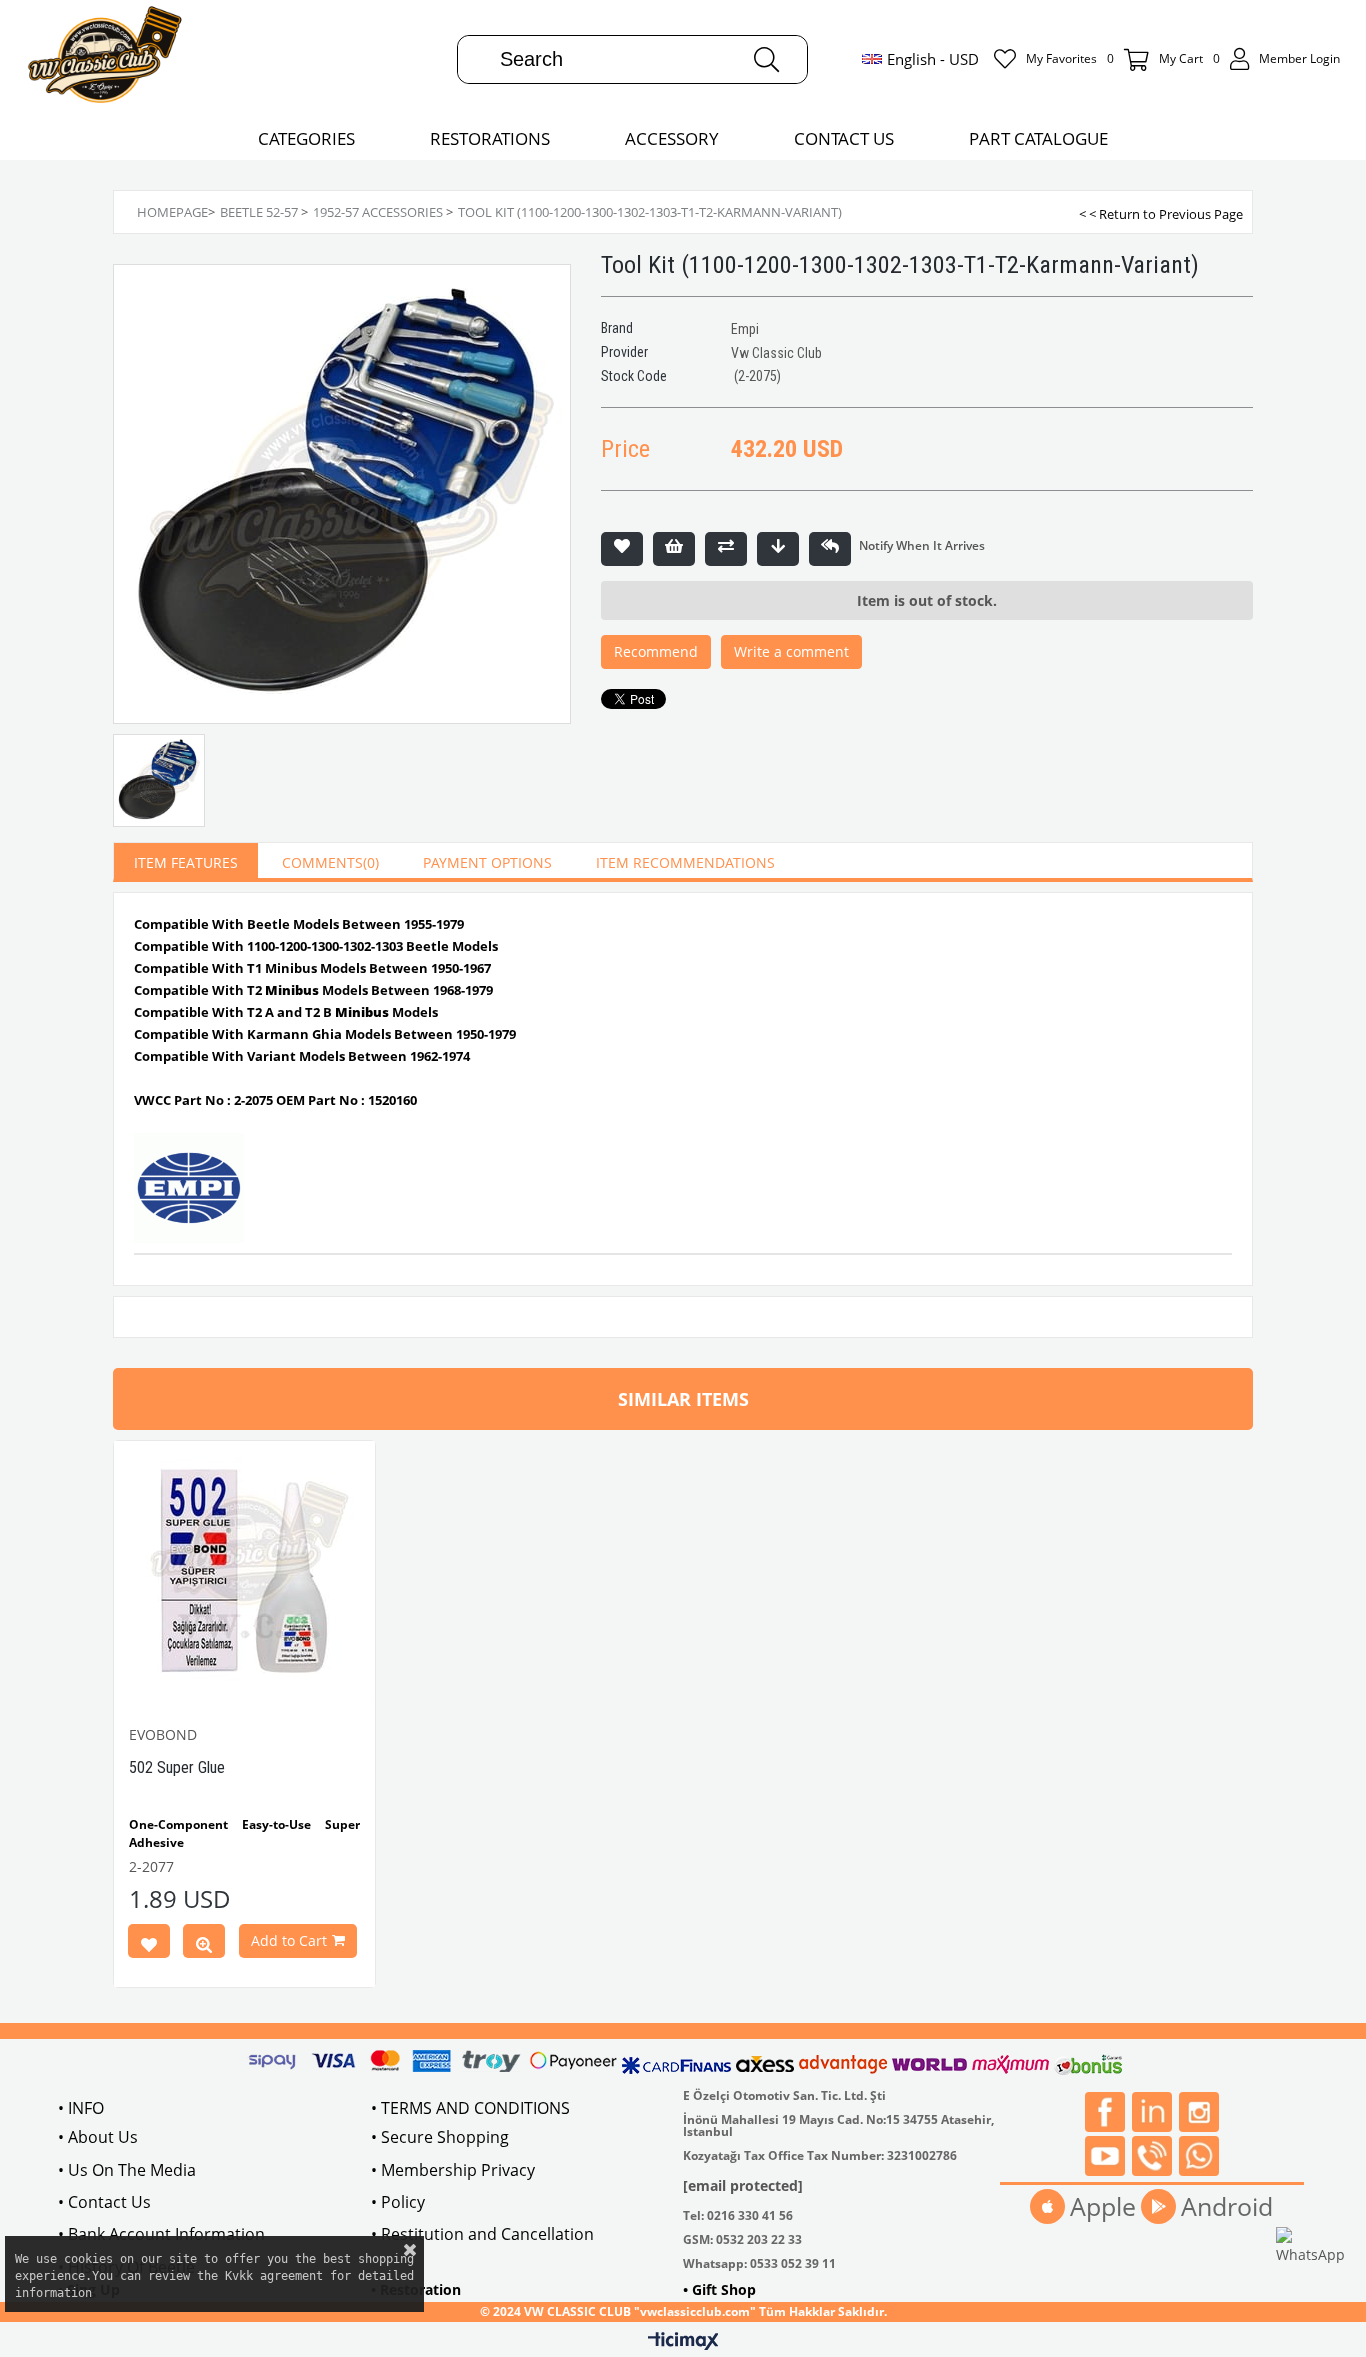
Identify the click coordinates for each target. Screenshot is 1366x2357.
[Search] (766, 59)
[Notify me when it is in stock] (830, 549)
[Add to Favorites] (622, 549)
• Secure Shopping (440, 2137)
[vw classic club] (105, 59)
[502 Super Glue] (244, 1571)
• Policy (398, 2202)
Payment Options (487, 862)
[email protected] (743, 2185)
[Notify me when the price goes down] (778, 549)
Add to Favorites (149, 1945)
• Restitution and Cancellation (482, 2234)
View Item (204, 1945)
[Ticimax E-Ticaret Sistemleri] (683, 2342)
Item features (186, 862)
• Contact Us (104, 2202)
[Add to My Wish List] (674, 549)
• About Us (98, 2137)
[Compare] (726, 549)
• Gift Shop (719, 2289)
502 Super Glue (177, 1767)
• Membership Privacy (453, 2170)
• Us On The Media (127, 2170)
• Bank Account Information (161, 2234)
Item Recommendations (685, 862)
